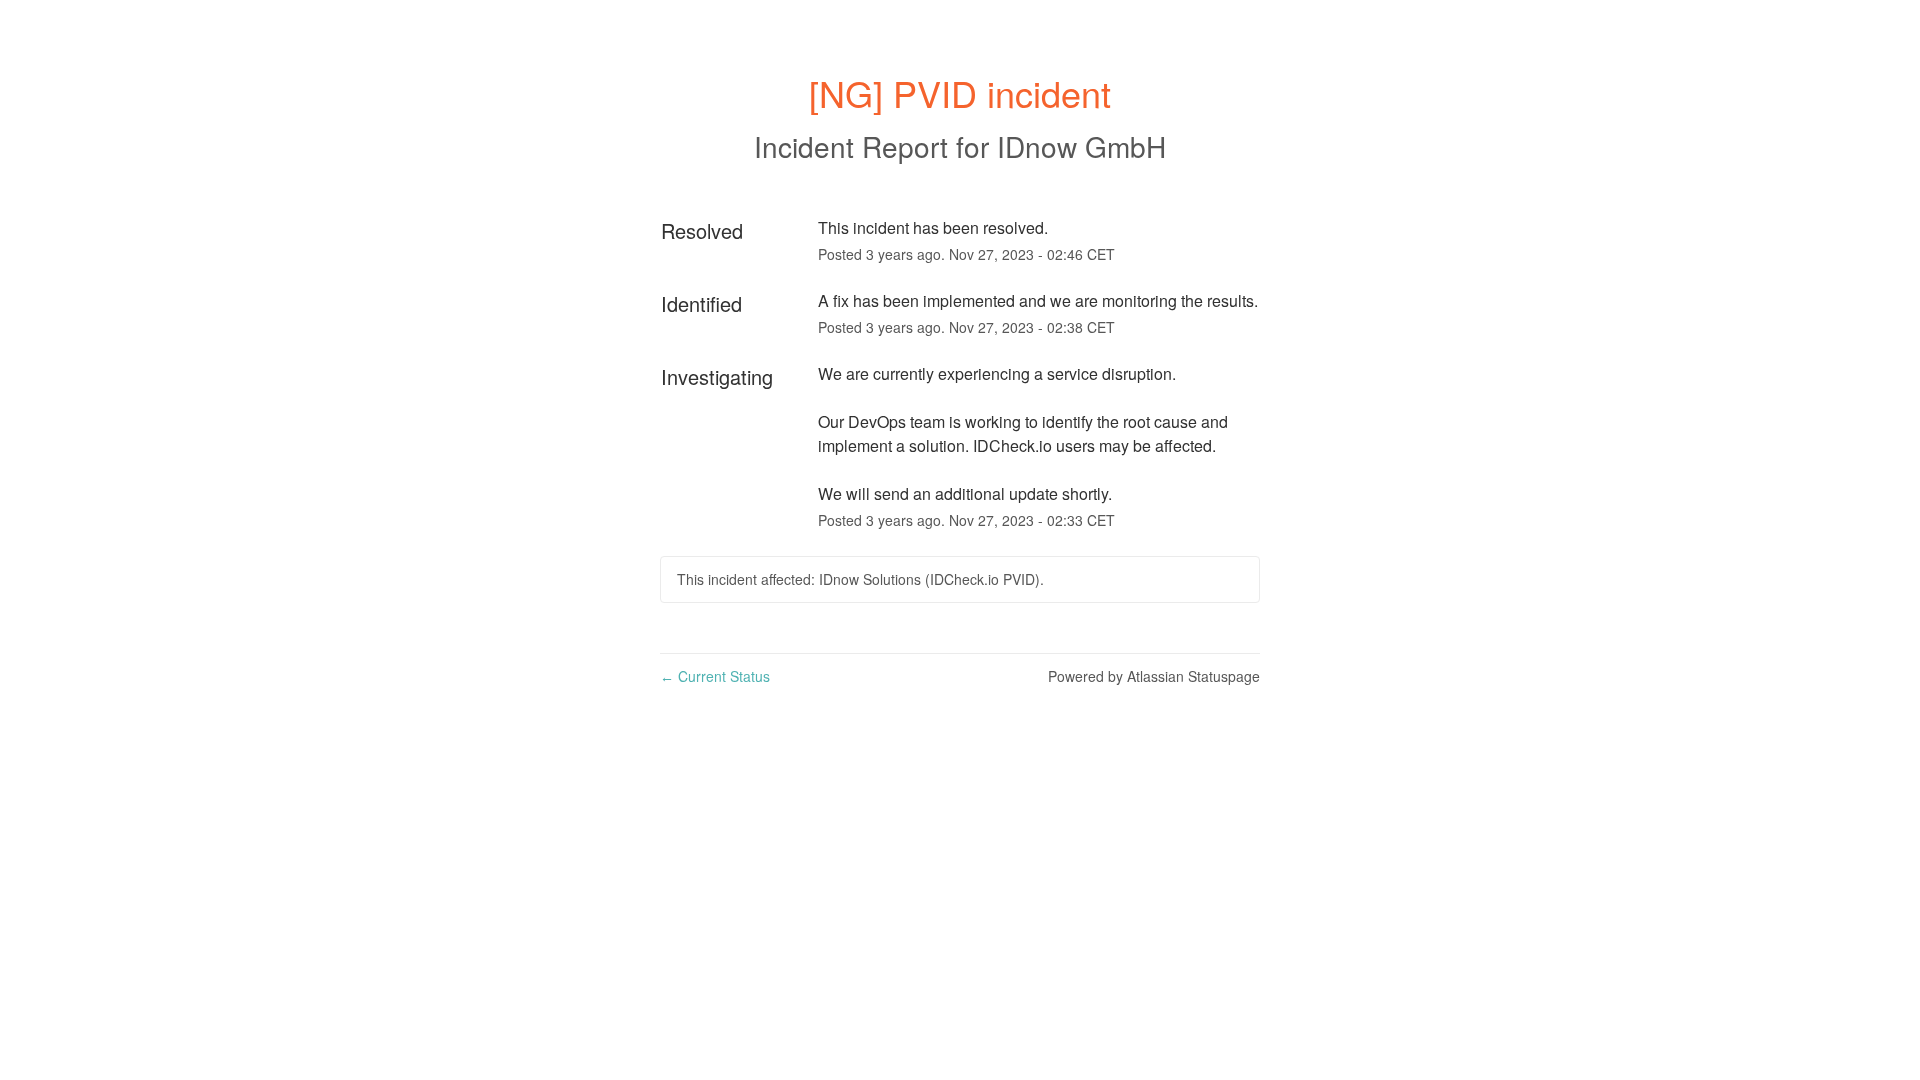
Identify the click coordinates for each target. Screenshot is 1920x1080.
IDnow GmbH (1081, 146)
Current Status (715, 676)
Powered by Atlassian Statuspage (1154, 676)
